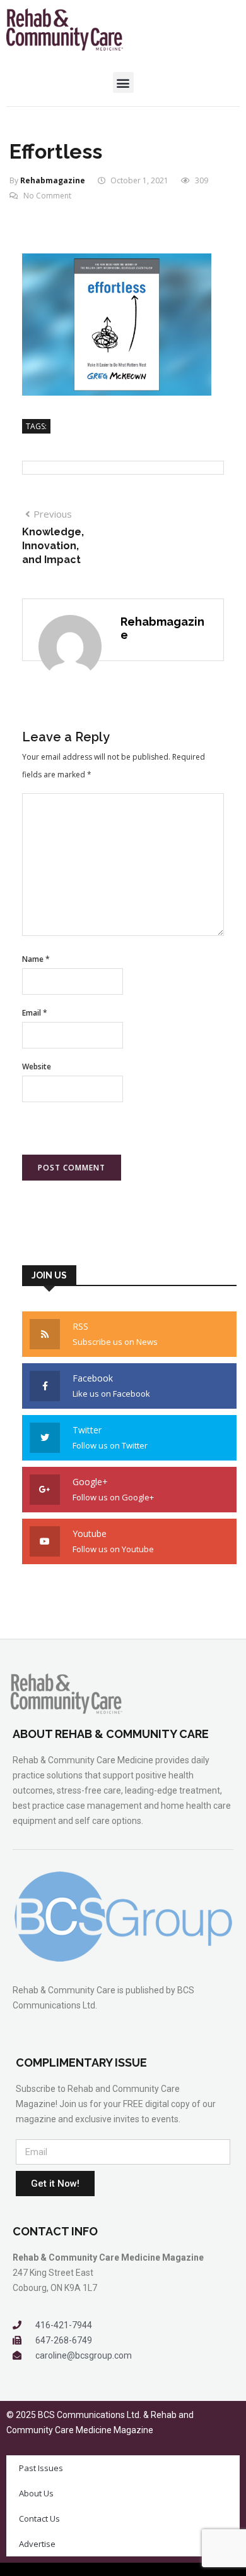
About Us (36, 2493)
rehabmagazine (53, 180)
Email (35, 1013)
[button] (123, 82)
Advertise (37, 2544)
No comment (47, 196)
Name (36, 959)
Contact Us (39, 2518)
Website (37, 1066)
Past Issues (41, 2468)
